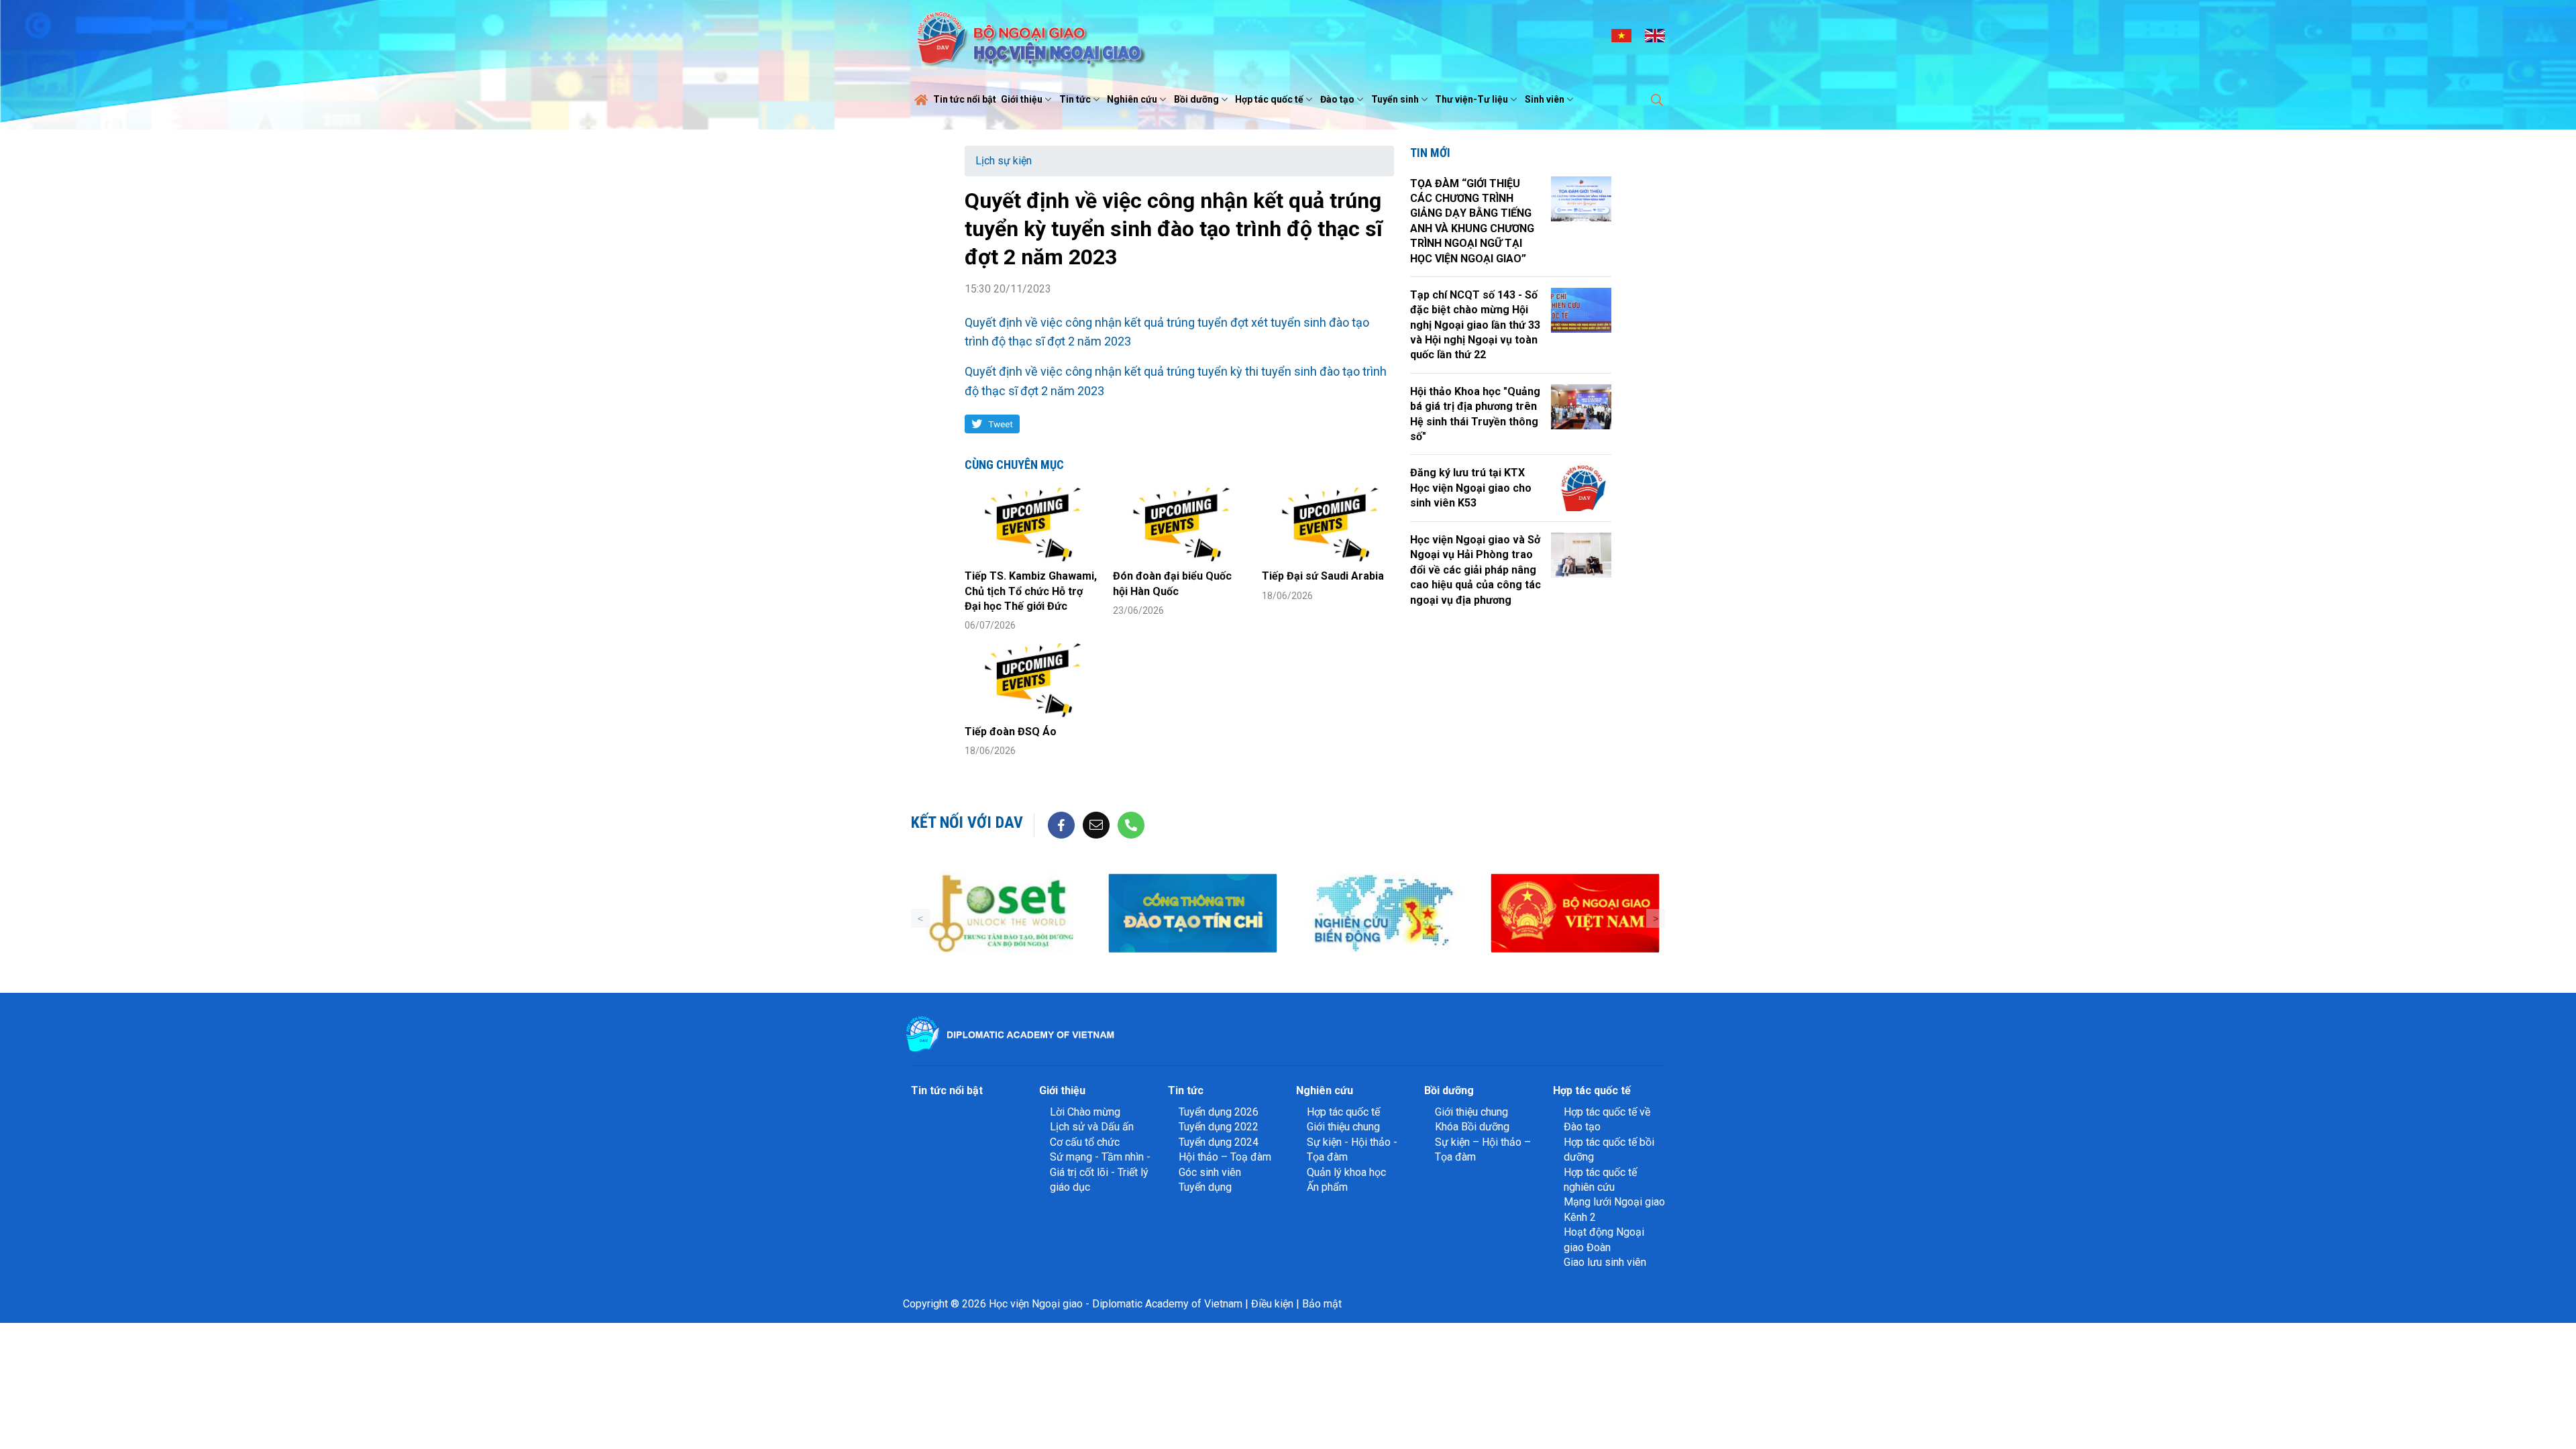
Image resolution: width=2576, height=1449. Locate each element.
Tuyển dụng (1205, 1187)
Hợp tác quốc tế (1269, 99)
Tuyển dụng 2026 (1219, 1112)
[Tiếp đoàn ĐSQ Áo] (1031, 681)
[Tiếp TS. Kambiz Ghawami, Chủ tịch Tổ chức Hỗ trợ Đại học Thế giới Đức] (1031, 525)
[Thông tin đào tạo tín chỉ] (1192, 913)
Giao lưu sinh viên (1605, 1262)
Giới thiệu (1022, 99)
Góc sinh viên (1210, 1172)
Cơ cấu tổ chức (1085, 1142)
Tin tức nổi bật (965, 99)
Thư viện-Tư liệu (1471, 99)
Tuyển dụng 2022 (1219, 1127)
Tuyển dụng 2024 (1219, 1142)
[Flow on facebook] (1061, 824)
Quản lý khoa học (1346, 1172)
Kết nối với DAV (967, 822)
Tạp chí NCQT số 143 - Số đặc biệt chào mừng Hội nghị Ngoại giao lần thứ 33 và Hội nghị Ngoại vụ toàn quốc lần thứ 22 (1475, 325)
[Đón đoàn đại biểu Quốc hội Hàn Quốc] (1179, 525)
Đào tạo (1337, 99)
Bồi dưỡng (1196, 99)
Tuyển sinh (1395, 99)
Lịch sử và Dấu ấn (1092, 1127)
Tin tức (1075, 99)
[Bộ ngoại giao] (1384, 913)
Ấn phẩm (1327, 1187)
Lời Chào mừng (1085, 1112)
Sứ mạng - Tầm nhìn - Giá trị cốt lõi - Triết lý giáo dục (1100, 1172)
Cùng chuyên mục (1014, 465)
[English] (1655, 35)
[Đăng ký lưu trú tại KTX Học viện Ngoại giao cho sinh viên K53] (1581, 488)
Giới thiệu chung (1343, 1127)
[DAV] (1029, 35)
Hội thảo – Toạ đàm (1225, 1157)
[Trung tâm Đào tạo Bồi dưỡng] (1001, 913)
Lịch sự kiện (1004, 161)
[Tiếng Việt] (1621, 35)
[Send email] (1096, 824)
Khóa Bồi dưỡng (1472, 1127)
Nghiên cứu (1132, 99)
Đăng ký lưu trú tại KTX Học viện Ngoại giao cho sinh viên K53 (1471, 488)
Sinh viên (1545, 99)
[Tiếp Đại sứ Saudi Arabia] (1328, 525)
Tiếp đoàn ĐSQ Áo (1011, 732)
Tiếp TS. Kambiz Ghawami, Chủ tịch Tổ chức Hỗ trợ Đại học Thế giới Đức (1031, 591)
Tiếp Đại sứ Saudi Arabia (1323, 576)
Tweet (1001, 424)
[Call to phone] (1131, 824)
